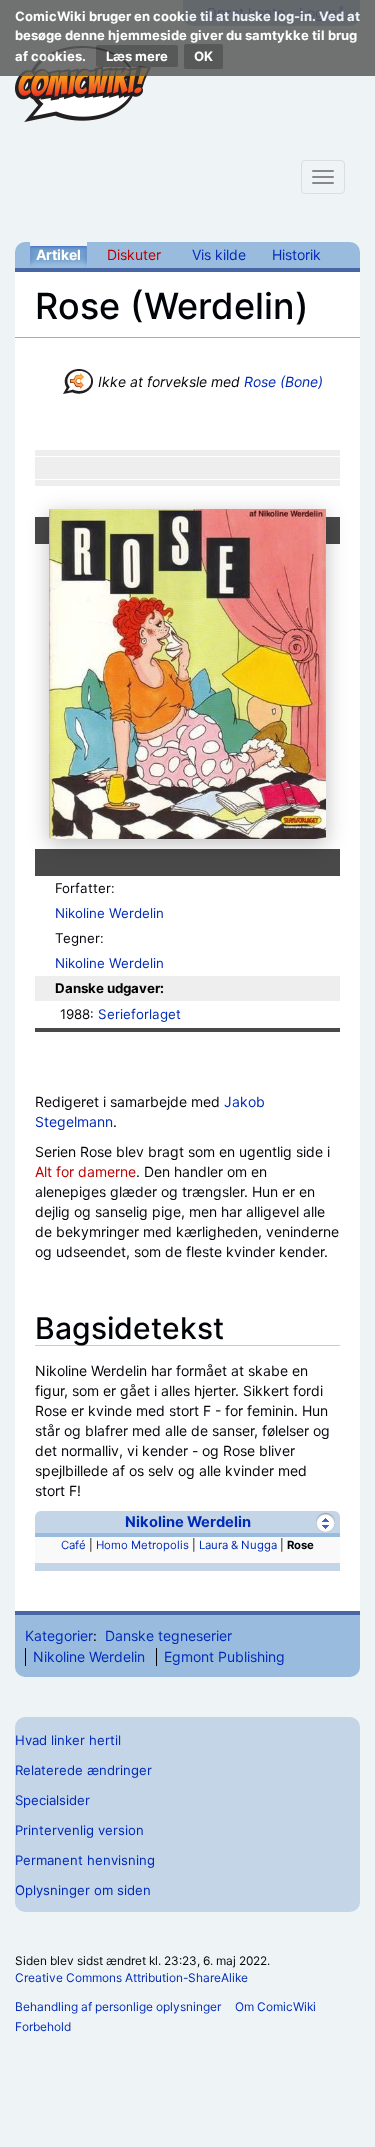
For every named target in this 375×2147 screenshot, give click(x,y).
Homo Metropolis (142, 1545)
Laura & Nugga (238, 1545)
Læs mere (137, 56)
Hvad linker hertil (68, 1740)
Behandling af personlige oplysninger (118, 2006)
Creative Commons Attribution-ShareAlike (131, 1977)
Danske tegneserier (168, 1635)
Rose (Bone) (283, 381)
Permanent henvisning (85, 1860)
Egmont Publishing (224, 1656)
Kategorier (59, 1635)
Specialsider (52, 1800)
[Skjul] (325, 1522)
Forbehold (43, 2026)
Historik (296, 254)
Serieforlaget (139, 1014)
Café (73, 1545)
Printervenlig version (79, 1830)
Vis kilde (219, 254)
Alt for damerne (85, 1171)
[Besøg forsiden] (83, 84)
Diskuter (134, 254)
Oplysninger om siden (83, 1890)
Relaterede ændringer (83, 1770)
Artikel (58, 254)
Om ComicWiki (275, 2006)
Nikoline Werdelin (109, 913)
